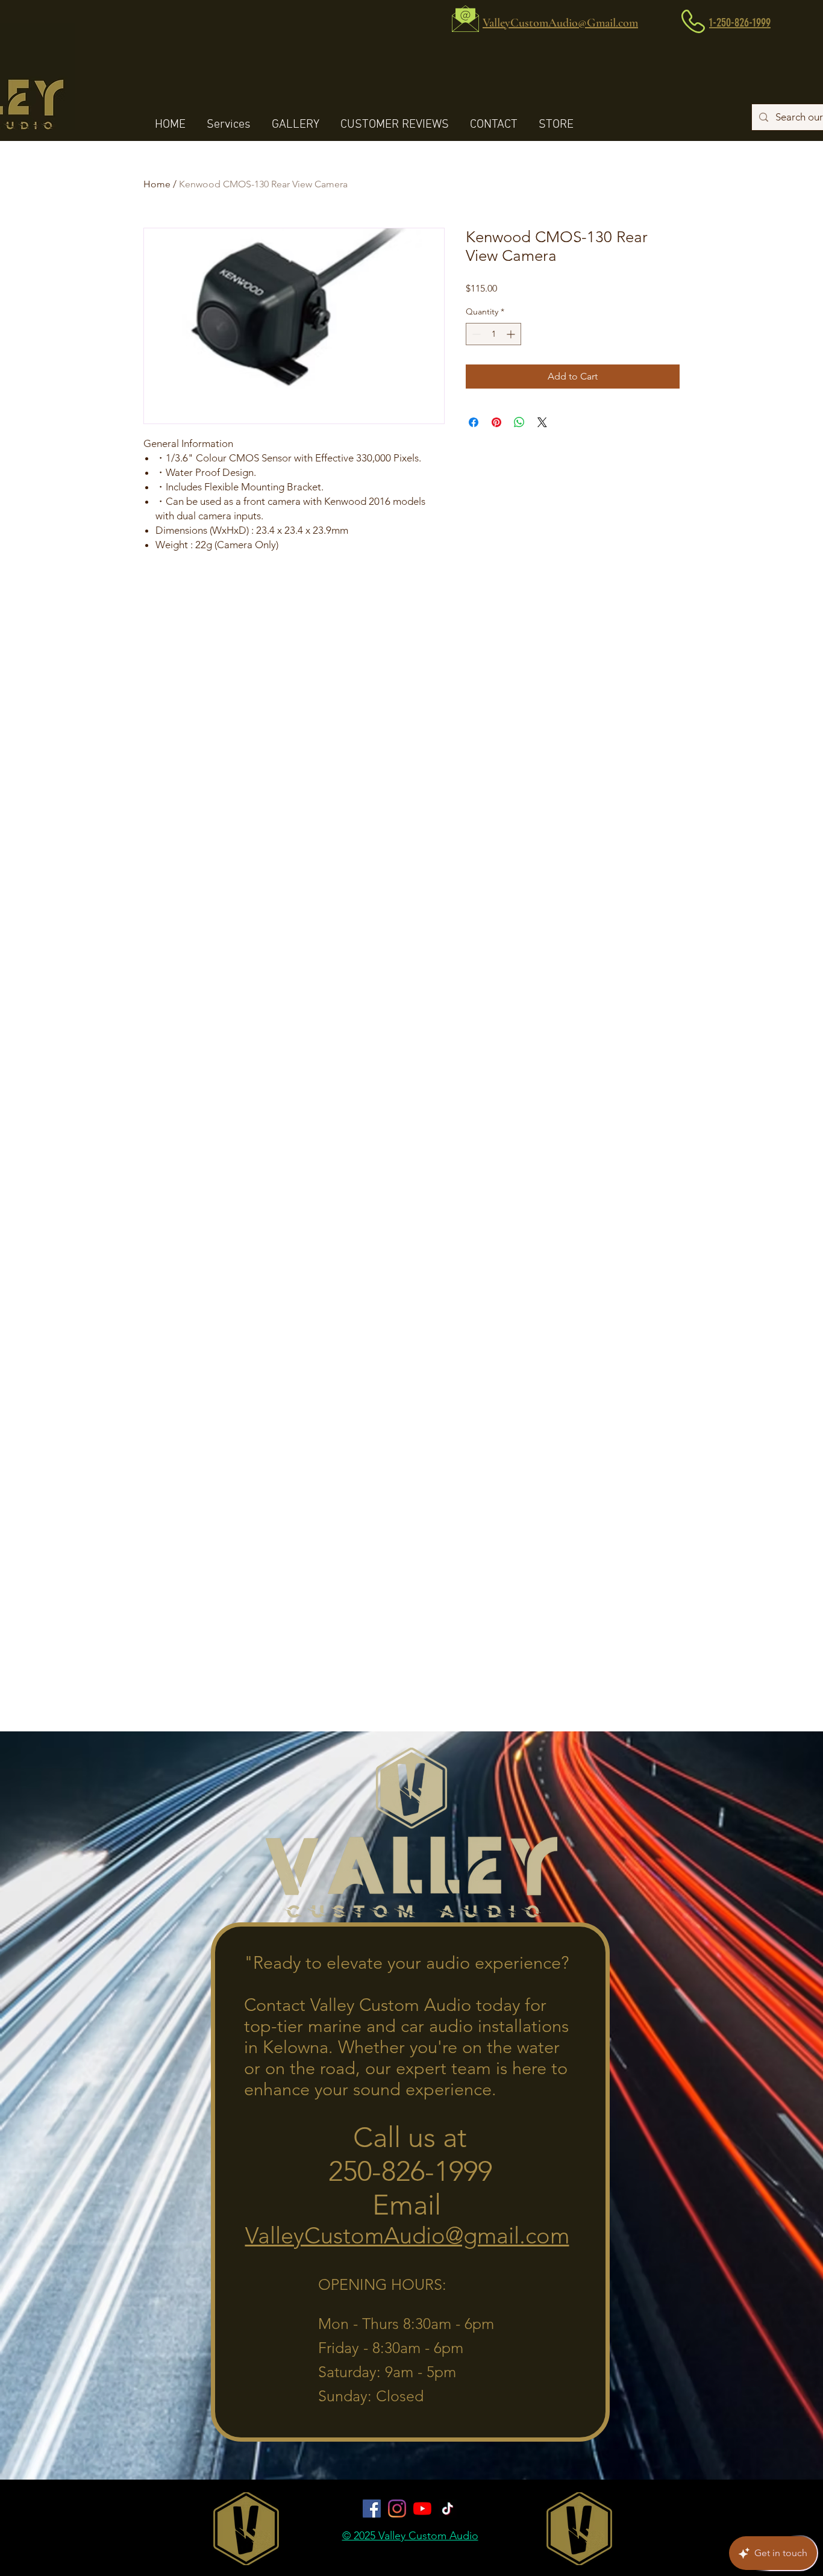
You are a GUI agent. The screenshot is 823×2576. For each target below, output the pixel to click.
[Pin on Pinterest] (496, 422)
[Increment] (512, 334)
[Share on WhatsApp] (519, 422)
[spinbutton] (493, 334)
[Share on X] (542, 422)
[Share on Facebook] (474, 422)
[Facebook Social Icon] (372, 2509)
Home (157, 184)
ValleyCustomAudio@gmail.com (407, 2236)
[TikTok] (448, 2509)
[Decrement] (475, 334)
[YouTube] (422, 2509)
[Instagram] (397, 2509)
